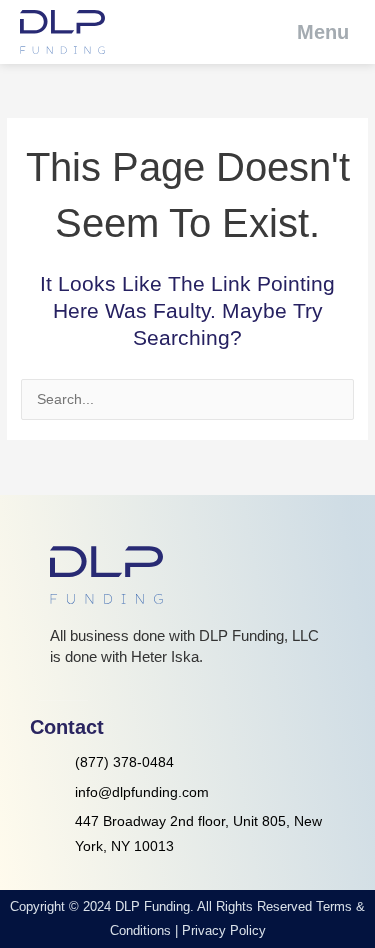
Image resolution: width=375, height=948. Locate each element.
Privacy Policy (224, 930)
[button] (309, 32)
